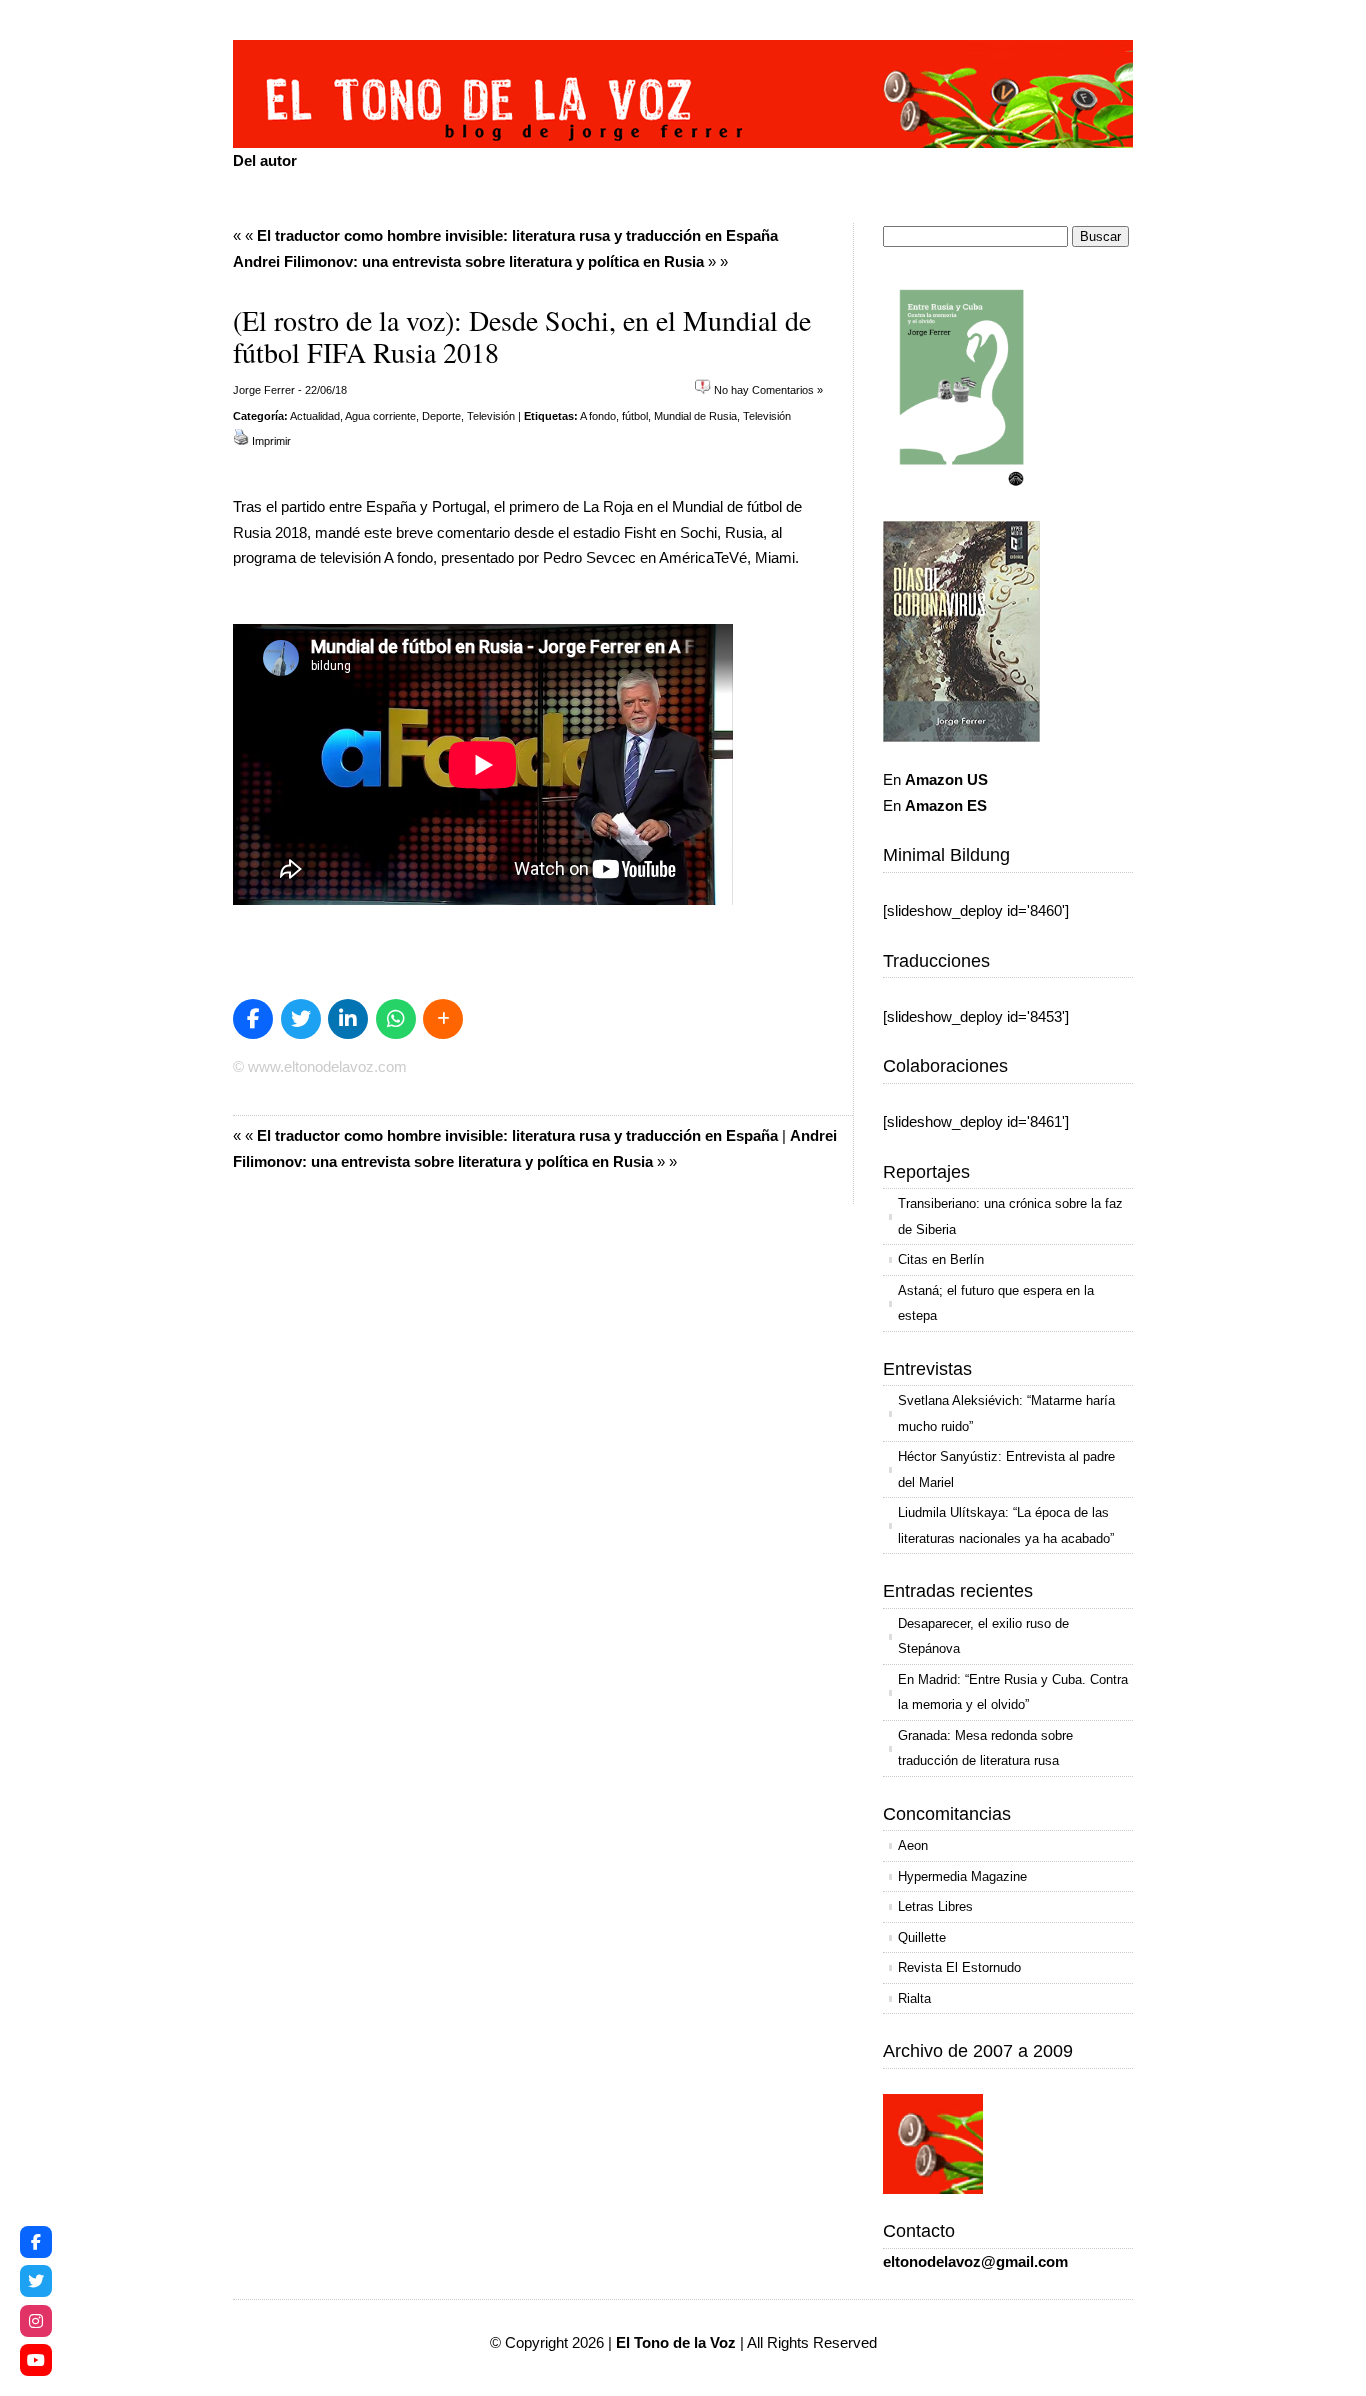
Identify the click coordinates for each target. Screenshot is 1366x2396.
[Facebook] (36, 2242)
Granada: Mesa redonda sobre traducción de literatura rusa (985, 1748)
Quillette (922, 1937)
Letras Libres (935, 1906)
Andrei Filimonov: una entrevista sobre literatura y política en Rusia (468, 261)
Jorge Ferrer (264, 390)
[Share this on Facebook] (253, 1019)
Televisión (491, 416)
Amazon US (946, 779)
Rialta (914, 1998)
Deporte (441, 416)
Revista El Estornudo (959, 1967)
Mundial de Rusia (695, 416)
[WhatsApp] (396, 1019)
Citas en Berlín (941, 1259)
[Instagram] (36, 2321)
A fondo (598, 416)
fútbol (635, 416)
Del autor (265, 160)
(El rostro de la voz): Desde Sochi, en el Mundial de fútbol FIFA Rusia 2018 (522, 336)
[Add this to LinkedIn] (348, 1019)
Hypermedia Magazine (962, 1876)
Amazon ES (946, 805)
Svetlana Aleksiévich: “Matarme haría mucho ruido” (1006, 1413)
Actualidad (315, 416)
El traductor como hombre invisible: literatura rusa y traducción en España (517, 235)
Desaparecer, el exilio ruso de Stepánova (983, 1636)
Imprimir (271, 441)
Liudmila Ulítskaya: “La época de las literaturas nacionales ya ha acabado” (1006, 1525)
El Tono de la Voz (676, 2342)
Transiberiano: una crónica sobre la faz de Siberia (1010, 1216)
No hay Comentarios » (768, 390)
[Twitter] (36, 2281)
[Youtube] (36, 2360)
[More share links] (443, 1019)
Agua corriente (380, 416)
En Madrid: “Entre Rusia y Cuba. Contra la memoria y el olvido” (1013, 1692)
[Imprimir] (241, 441)
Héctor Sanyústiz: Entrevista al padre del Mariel (1006, 1469)
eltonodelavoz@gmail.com (975, 2261)
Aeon (913, 1845)
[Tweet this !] (301, 1019)
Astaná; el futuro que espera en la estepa (996, 1303)
